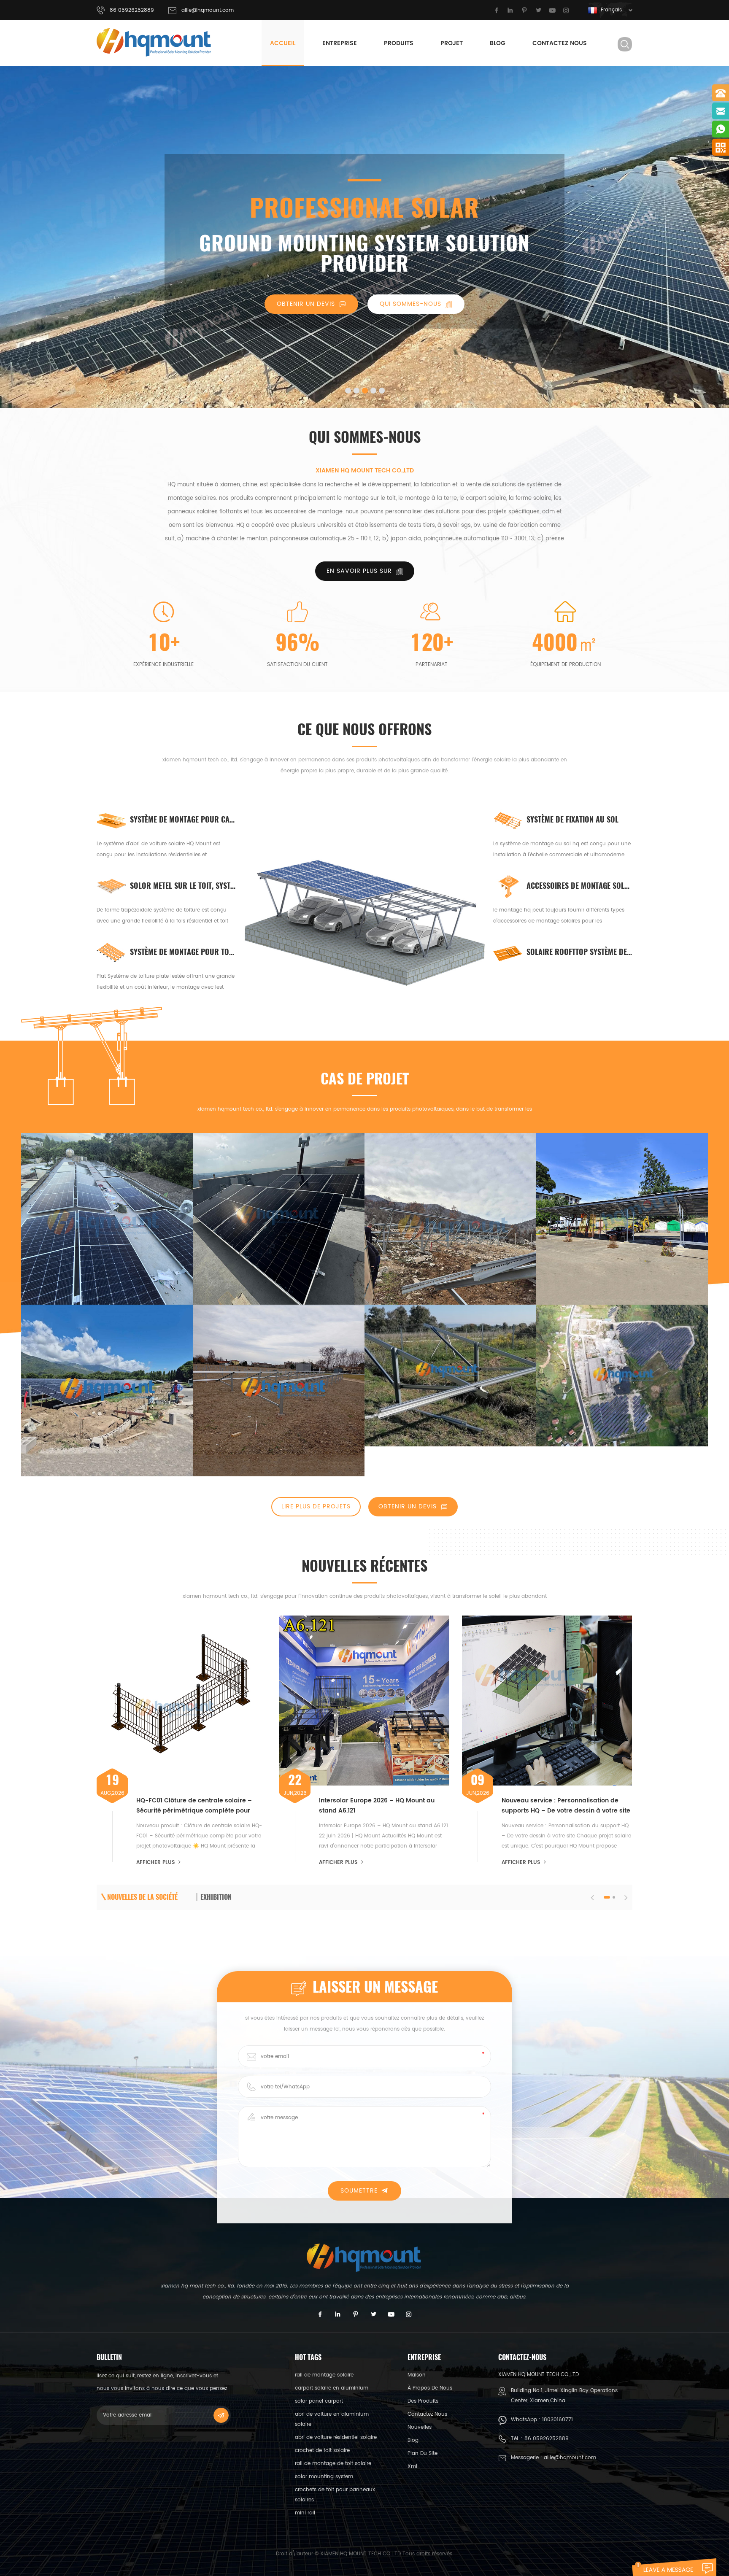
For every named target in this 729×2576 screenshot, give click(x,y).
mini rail (305, 2513)
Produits (399, 43)
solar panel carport (319, 2401)
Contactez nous (560, 43)
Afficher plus (155, 1863)
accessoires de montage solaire (579, 886)
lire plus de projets (316, 1506)
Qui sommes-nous (410, 304)
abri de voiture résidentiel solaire (336, 2437)
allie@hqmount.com (208, 10)
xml (412, 2467)
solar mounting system (324, 2477)
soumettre (359, 2191)
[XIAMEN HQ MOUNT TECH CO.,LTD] (154, 42)
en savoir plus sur (359, 571)
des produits (423, 2401)
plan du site (423, 2453)
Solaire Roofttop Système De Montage (579, 952)
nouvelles (420, 2427)
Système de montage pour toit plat (183, 952)
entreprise (340, 43)
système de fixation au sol (572, 819)
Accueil (283, 43)
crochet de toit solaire (322, 2451)
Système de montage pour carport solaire (183, 819)
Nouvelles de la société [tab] (142, 1897)
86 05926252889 (547, 2439)
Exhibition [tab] (216, 1897)
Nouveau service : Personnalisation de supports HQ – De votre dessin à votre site (566, 1806)
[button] (19, 231)
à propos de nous (430, 2388)
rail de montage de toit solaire (333, 2464)
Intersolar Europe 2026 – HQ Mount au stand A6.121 (377, 1806)
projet (452, 43)
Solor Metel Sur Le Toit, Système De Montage (183, 886)
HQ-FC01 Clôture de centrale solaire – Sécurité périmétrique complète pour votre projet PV (194, 1806)
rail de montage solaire (324, 2375)
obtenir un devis (306, 304)
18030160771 (558, 2420)
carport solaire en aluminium (332, 2388)
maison (417, 2375)
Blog (498, 43)
